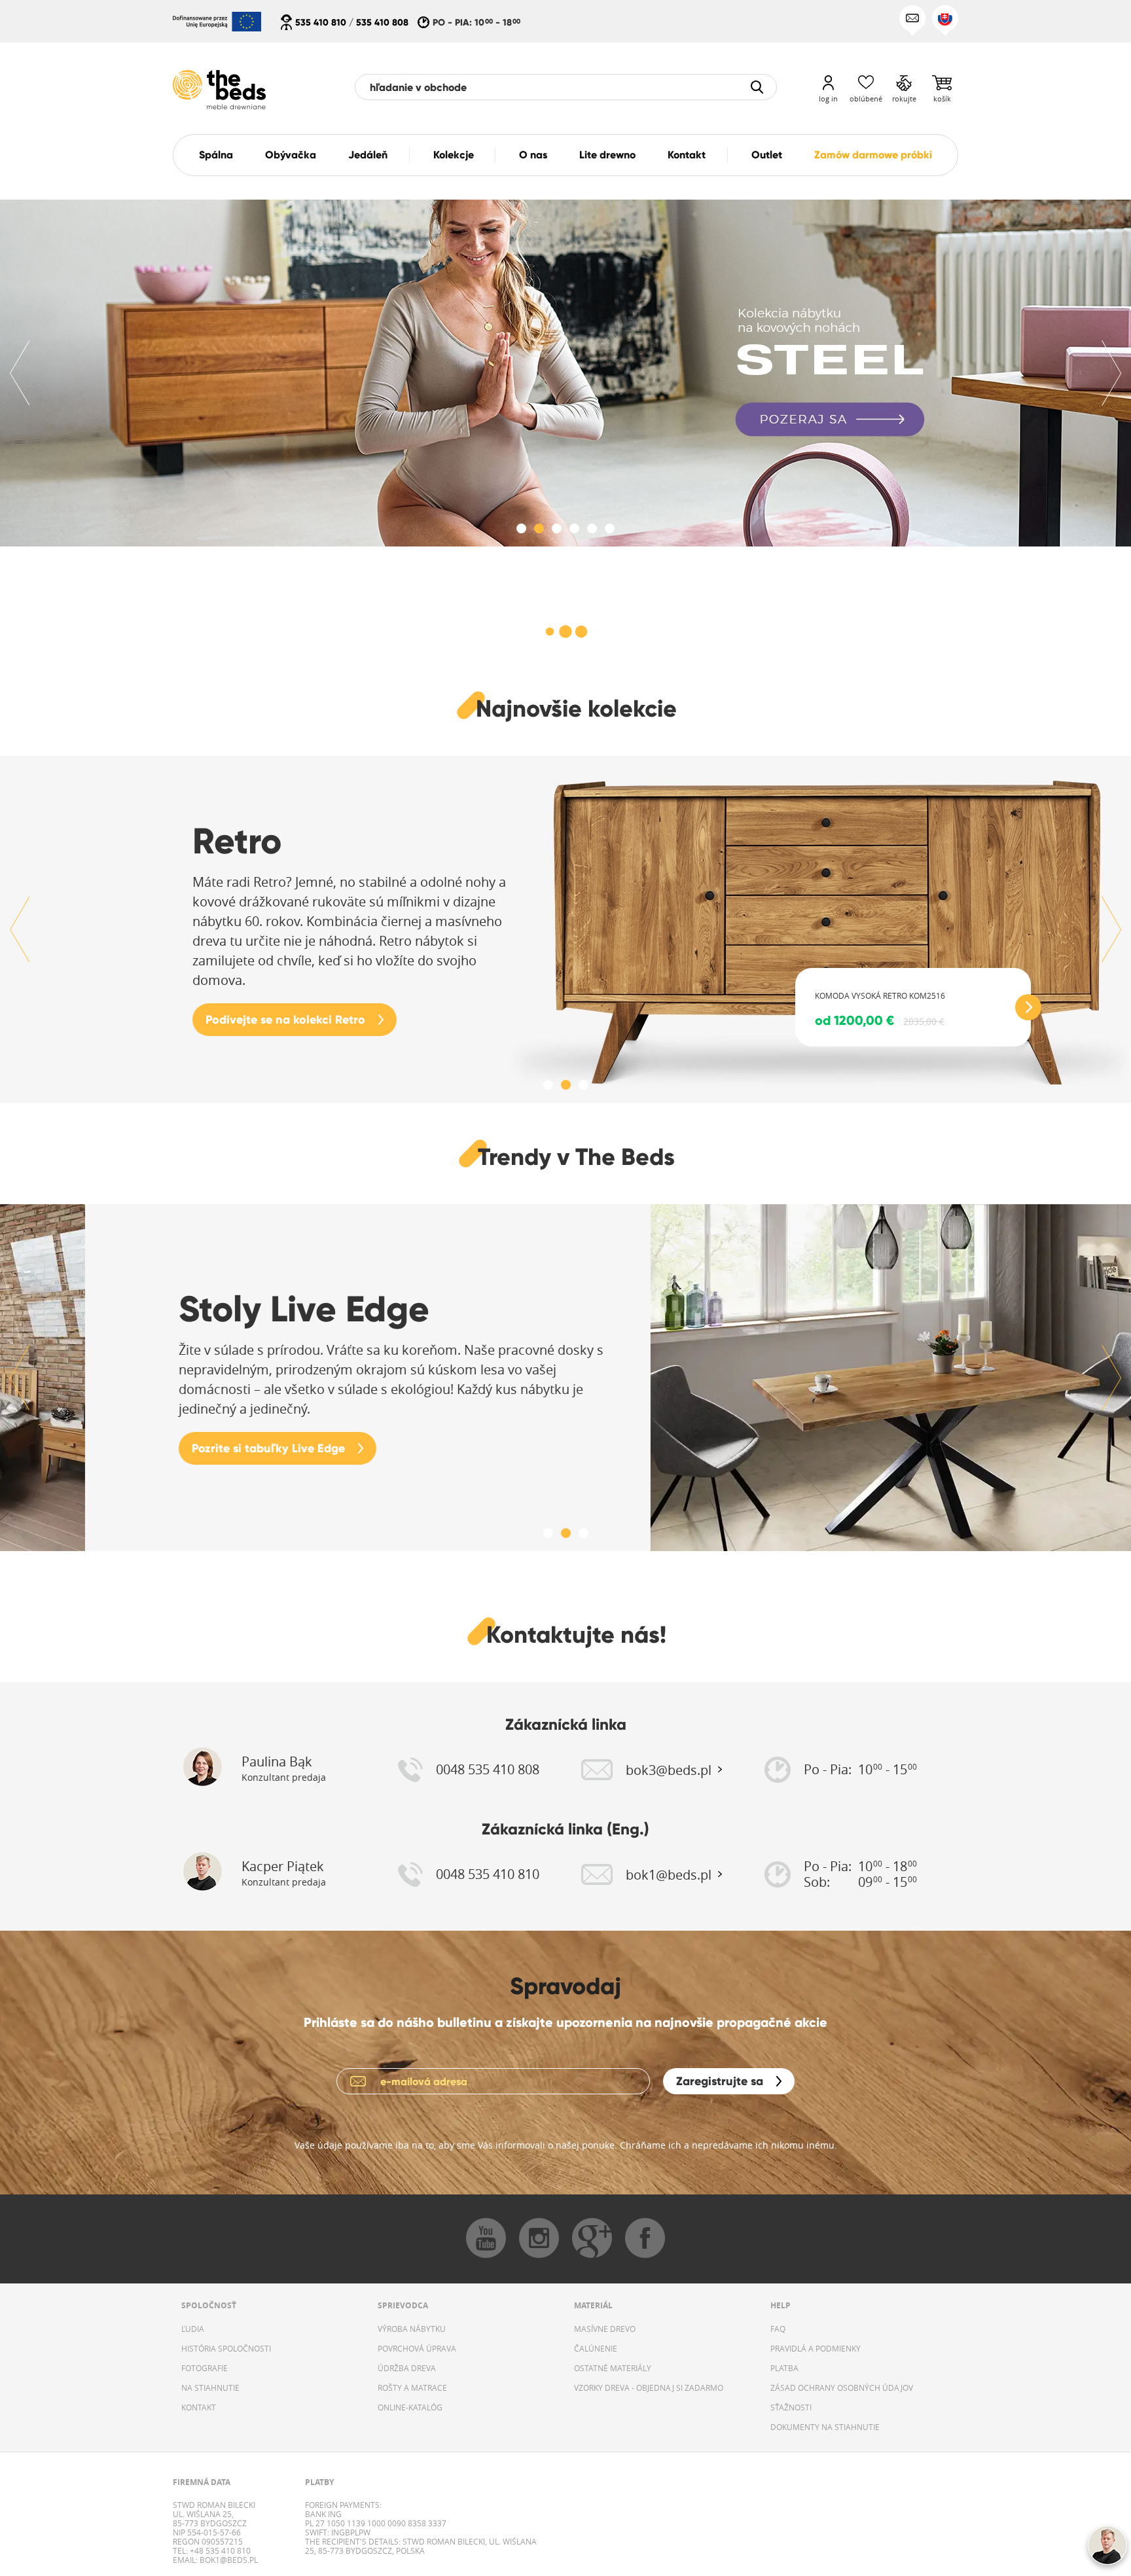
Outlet (767, 155)
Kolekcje (454, 155)
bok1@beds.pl (228, 2560)
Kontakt (687, 155)
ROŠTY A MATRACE (412, 2388)
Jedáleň (368, 155)
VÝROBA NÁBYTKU (412, 2329)
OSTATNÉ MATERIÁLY (613, 2368)
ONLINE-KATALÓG (410, 2407)
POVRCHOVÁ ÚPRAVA (417, 2348)
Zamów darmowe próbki (873, 155)
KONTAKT (199, 2407)
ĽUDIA (193, 2329)
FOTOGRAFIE (205, 2368)
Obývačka (291, 155)
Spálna (216, 155)
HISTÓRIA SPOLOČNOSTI (226, 2348)
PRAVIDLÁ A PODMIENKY (816, 2348)
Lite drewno (607, 155)
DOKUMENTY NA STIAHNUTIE (825, 2427)
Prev (20, 373)
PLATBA (784, 2368)
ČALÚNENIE (596, 2348)
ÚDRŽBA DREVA (407, 2368)
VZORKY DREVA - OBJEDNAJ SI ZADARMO (649, 2388)
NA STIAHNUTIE (210, 2388)
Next (1111, 373)
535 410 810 (321, 22)
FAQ (778, 2329)
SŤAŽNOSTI (791, 2407)
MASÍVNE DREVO (605, 2329)
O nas (533, 155)
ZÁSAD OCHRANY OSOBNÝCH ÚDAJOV (842, 2388)
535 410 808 (382, 22)
